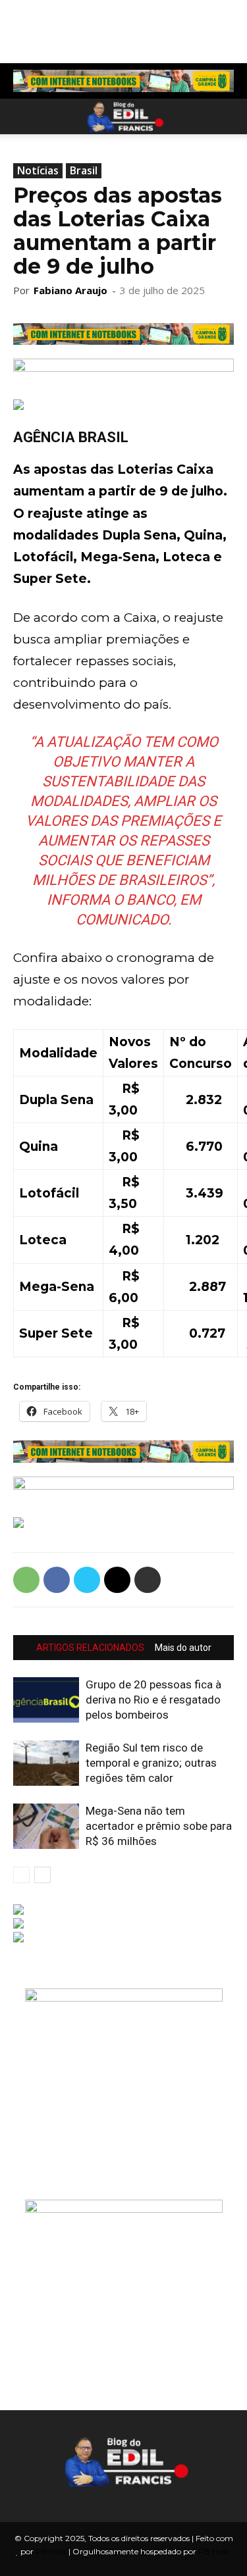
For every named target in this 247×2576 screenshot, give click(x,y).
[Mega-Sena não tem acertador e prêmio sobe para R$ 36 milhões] (46, 1826)
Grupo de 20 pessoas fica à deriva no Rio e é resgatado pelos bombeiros (153, 1700)
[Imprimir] (148, 1580)
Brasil (84, 170)
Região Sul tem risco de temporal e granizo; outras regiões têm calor (151, 1763)
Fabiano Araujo (70, 290)
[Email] (117, 1580)
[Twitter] (87, 1580)
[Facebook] (57, 1580)
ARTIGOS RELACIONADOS (90, 1648)
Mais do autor (183, 1648)
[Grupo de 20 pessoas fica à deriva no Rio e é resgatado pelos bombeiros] (46, 1700)
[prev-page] (21, 1875)
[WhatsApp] (26, 1580)
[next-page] (42, 1875)
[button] (22, 116)
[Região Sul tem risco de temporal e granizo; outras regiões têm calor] (46, 1763)
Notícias (38, 170)
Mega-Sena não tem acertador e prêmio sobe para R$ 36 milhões (159, 1826)
